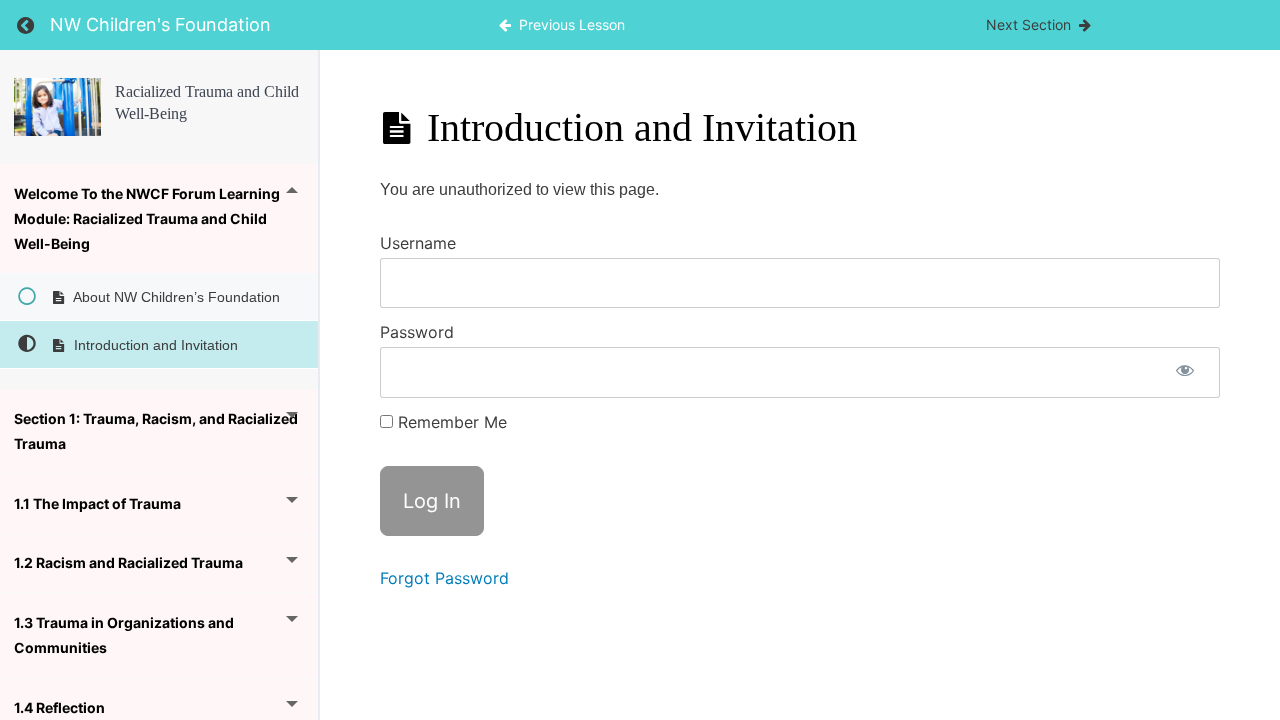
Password (417, 332)
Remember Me (450, 422)
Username (418, 243)
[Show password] (1185, 372)
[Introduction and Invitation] (57, 107)
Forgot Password (444, 578)
